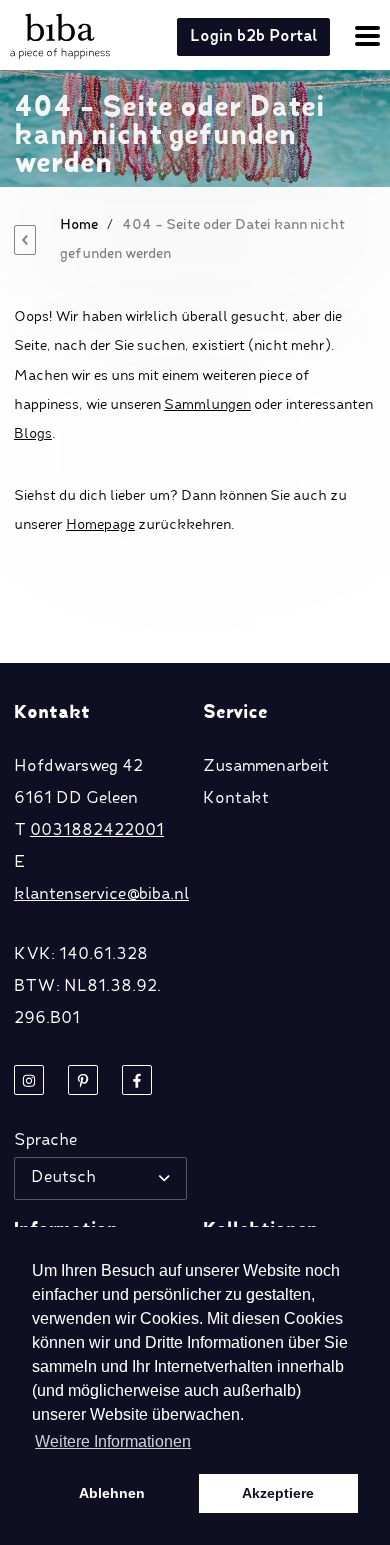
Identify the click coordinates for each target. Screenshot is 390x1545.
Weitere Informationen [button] (113, 1441)
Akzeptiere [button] (278, 1493)
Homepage (100, 525)
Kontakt (236, 799)
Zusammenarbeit (266, 767)
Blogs (33, 434)
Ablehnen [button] (112, 1493)
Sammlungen (207, 405)
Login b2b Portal (253, 37)
